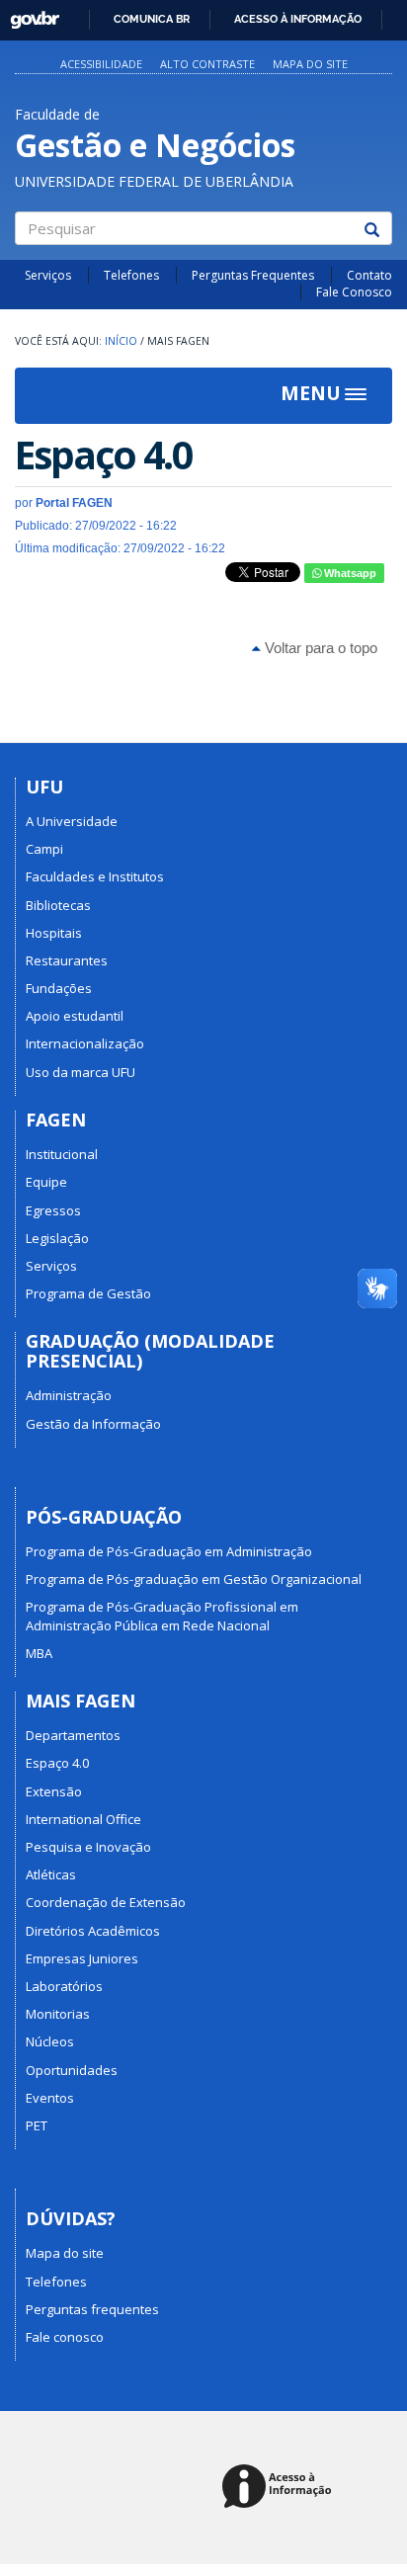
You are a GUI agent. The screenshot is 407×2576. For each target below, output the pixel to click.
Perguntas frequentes (92, 2309)
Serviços (48, 275)
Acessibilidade (101, 64)
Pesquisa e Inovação (88, 1847)
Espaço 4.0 (57, 1763)
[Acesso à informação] (280, 2488)
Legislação (57, 1238)
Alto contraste (207, 64)
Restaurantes (67, 960)
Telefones (131, 275)
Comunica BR (152, 19)
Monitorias (58, 2014)
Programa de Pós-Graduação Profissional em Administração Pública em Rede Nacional (162, 1616)
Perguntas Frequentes (253, 275)
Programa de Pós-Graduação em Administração (169, 1551)
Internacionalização (85, 1043)
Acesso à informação (298, 19)
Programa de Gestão (88, 1293)
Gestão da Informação (93, 1424)
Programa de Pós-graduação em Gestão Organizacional (194, 1579)
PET (37, 2125)
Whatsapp (349, 573)
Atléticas (51, 1874)
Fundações (59, 988)
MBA (39, 1653)
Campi (44, 849)
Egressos (53, 1210)
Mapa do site (310, 64)
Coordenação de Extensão (106, 1902)
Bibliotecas (58, 905)
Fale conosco (65, 2337)
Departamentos (73, 1735)
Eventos (50, 2098)
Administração (69, 1395)
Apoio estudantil (75, 1016)
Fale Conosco (354, 292)
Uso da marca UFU (81, 1072)
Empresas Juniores (82, 1958)
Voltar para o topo (319, 648)
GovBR (28, 14)
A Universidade (72, 821)
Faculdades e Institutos (95, 876)
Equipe (46, 1182)
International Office (83, 1819)
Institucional (62, 1154)
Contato (369, 275)
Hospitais (54, 933)
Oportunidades (72, 2070)
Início (121, 341)
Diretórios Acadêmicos (93, 1931)
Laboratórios (64, 1986)
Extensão (54, 1791)
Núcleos (50, 2041)
